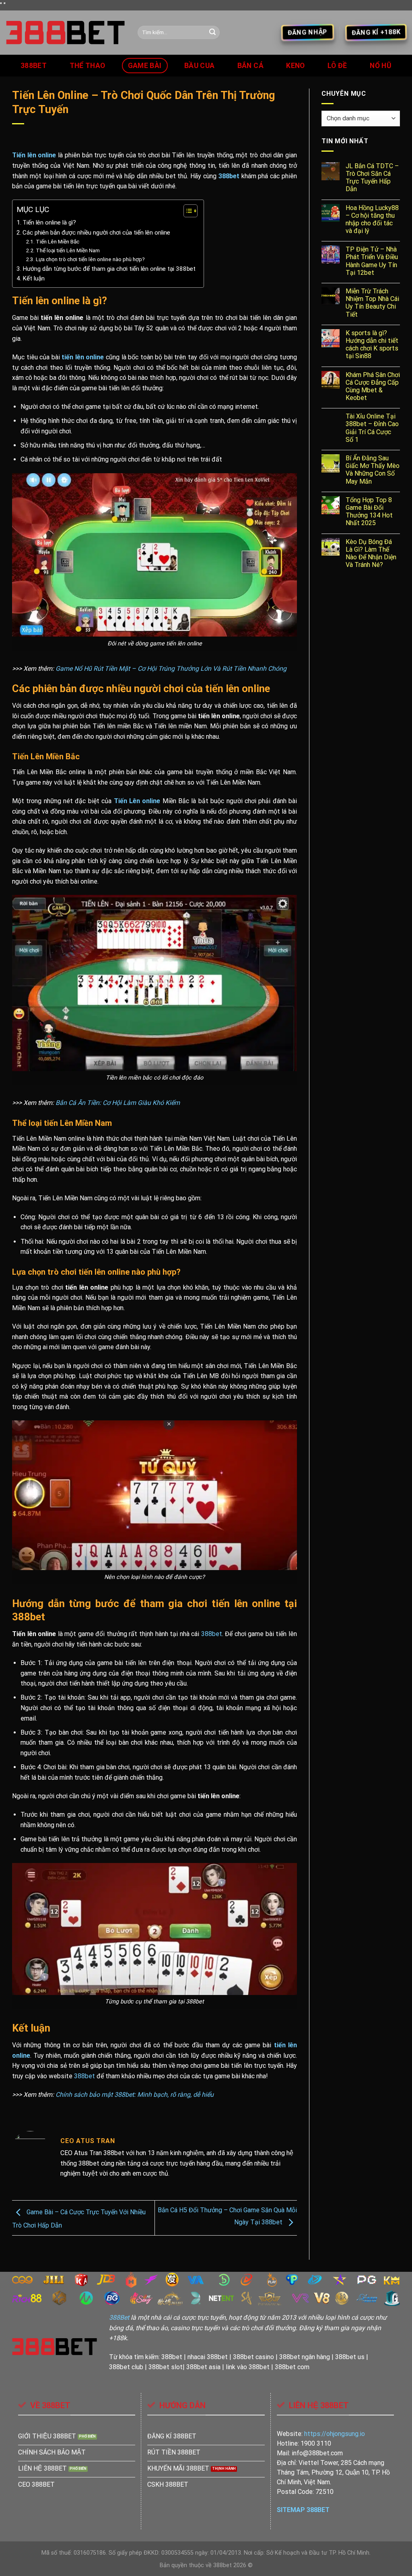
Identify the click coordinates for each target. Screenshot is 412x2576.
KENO (295, 66)
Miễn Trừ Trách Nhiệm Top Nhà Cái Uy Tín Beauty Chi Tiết (372, 303)
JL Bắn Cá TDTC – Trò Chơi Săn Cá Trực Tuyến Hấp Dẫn (372, 178)
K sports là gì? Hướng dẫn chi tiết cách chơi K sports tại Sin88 (372, 345)
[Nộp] (212, 33)
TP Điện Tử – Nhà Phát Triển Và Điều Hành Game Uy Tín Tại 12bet (372, 261)
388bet (34, 66)
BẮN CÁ (250, 66)
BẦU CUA (199, 66)
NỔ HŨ (381, 66)
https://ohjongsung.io (335, 2434)
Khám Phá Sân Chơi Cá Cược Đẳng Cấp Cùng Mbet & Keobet (373, 386)
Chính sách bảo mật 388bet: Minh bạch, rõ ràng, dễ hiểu (134, 2095)
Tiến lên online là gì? (49, 223)
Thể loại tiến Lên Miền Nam (68, 250)
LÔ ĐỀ (337, 66)
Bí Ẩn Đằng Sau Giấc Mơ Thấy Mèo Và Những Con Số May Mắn (373, 470)
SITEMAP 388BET (303, 2510)
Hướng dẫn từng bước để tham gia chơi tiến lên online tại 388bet (109, 269)
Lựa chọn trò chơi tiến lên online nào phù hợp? (90, 259)
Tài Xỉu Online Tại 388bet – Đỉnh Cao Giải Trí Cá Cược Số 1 (372, 428)
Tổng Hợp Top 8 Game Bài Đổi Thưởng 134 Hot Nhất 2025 (369, 512)
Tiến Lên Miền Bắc (58, 241)
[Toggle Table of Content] (186, 211)
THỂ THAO (88, 66)
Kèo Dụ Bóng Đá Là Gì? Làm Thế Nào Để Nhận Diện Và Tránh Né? (371, 553)
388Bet (119, 2317)
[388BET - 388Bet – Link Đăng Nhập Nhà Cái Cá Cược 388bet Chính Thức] (66, 33)
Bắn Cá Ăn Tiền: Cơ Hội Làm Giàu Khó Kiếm (118, 1103)
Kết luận (34, 278)
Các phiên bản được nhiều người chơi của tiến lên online (96, 233)
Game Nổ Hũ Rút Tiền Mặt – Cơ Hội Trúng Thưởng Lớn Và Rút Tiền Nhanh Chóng (171, 669)
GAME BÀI (145, 66)
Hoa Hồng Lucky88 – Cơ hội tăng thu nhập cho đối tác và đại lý (372, 219)
